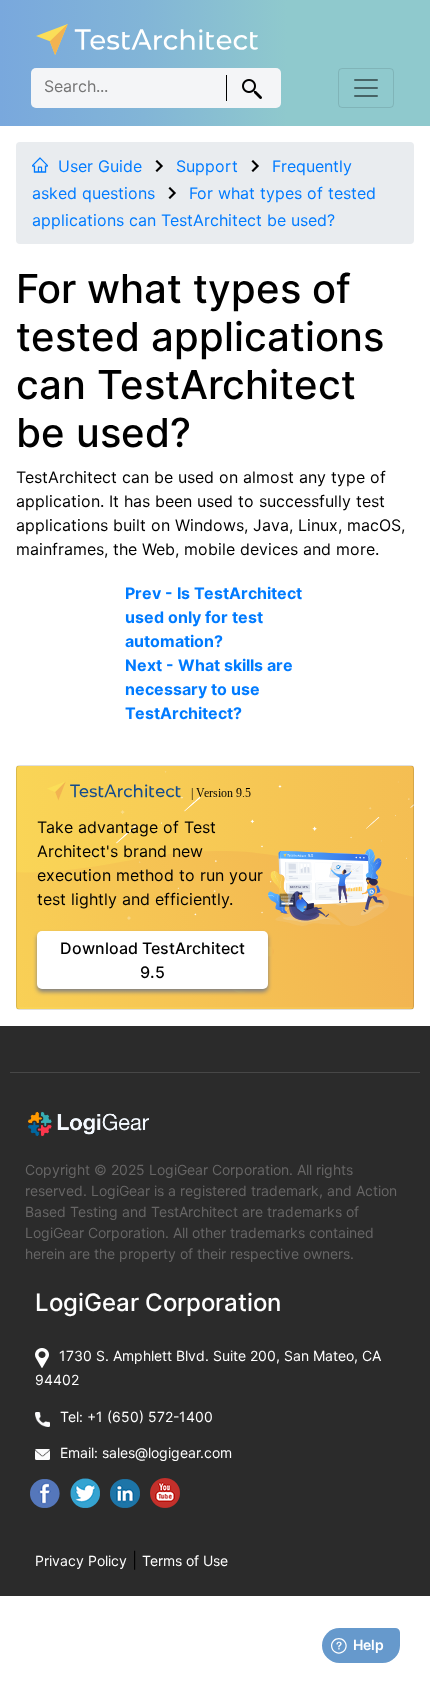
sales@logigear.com (167, 1452)
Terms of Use (185, 1560)
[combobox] (156, 88)
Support (207, 166)
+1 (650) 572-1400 (150, 1416)
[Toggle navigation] (366, 88)
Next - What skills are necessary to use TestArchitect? (209, 689)
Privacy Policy (81, 1560)
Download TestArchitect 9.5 (152, 960)
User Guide (100, 166)
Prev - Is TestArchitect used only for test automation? (213, 617)
